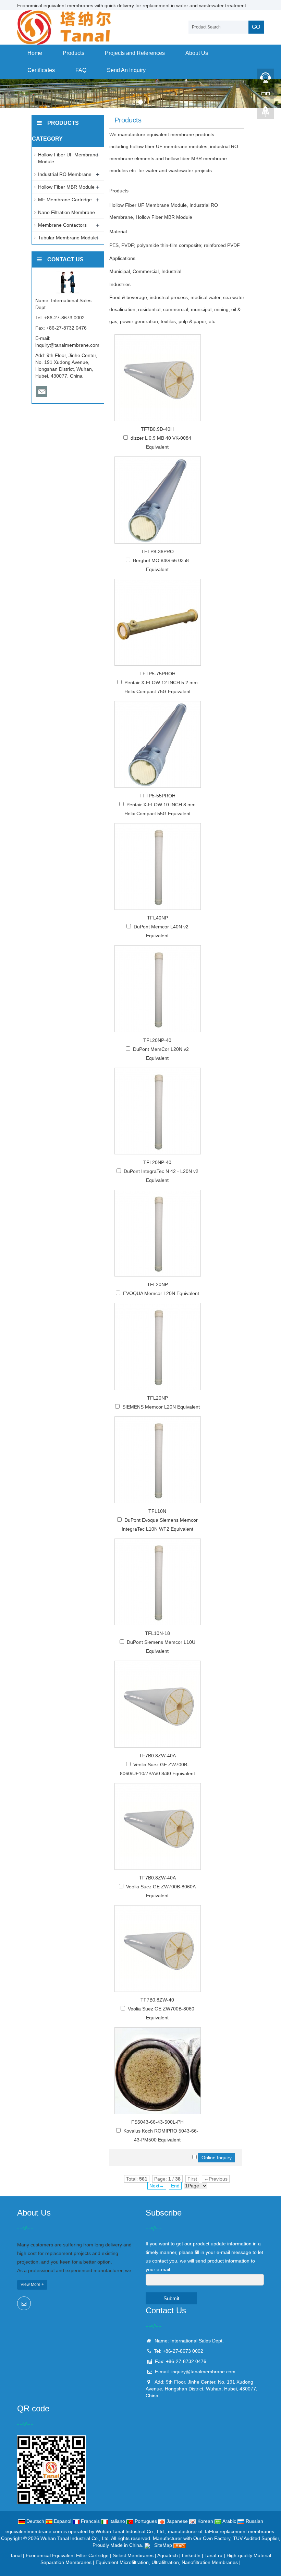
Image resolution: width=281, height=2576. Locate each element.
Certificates (41, 70)
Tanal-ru (213, 2555)
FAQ (81, 70)
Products (74, 53)
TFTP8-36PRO (157, 551)
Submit (171, 2298)
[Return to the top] (266, 114)
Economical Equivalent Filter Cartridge (67, 2555)
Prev (9, 94)
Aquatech (168, 2555)
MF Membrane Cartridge (65, 200)
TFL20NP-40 (157, 1040)
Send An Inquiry (126, 70)
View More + (32, 2284)
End (175, 2186)
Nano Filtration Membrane (66, 212)
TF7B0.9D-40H (157, 429)
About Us (197, 53)
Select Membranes (133, 2555)
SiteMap (163, 2545)
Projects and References (135, 53)
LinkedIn (191, 2555)
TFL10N (157, 1511)
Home (35, 53)
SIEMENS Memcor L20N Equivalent (161, 1407)
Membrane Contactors (62, 225)
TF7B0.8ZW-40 (157, 2000)
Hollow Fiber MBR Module (66, 187)
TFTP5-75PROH (157, 674)
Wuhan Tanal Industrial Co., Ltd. (75, 2538)
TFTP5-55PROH (157, 796)
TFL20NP (157, 1284)
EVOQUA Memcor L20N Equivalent (161, 1293)
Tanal (16, 2555)
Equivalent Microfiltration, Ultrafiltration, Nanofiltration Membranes (167, 2562)
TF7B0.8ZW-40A (157, 1756)
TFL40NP (157, 918)
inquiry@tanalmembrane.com (67, 345)
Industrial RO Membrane (65, 174)
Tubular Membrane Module (68, 238)
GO (256, 27)
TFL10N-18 (157, 1633)
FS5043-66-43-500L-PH (157, 2122)
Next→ (157, 2186)
